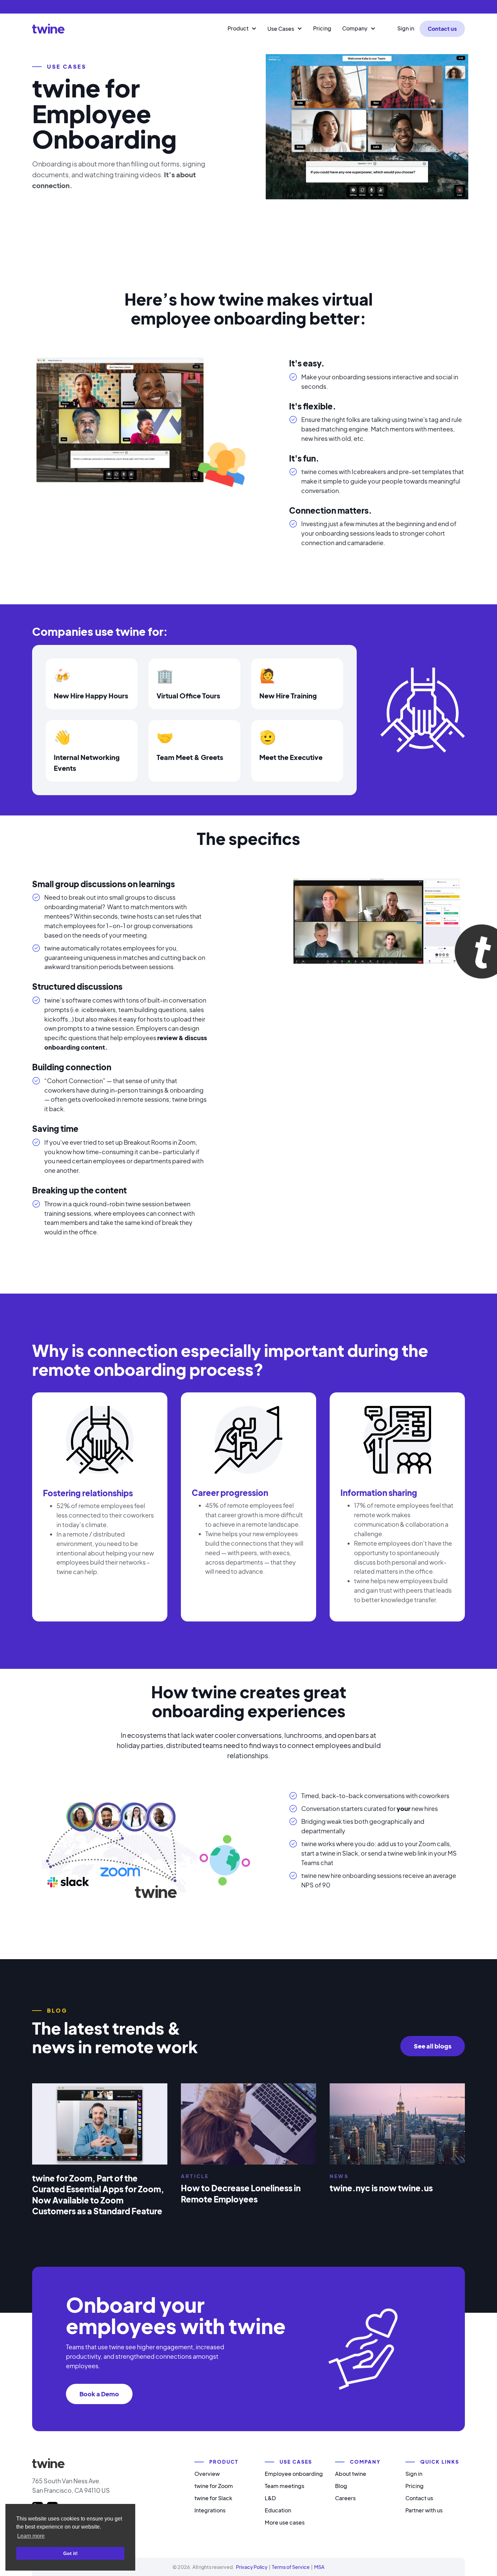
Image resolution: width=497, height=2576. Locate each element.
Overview (207, 2474)
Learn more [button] (31, 2536)
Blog (341, 2486)
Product (238, 28)
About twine (351, 2474)
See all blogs (433, 2046)
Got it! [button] (70, 2553)
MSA (319, 2567)
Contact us (442, 29)
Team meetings (285, 2486)
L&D (270, 2498)
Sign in (406, 28)
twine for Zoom (214, 2486)
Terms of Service (291, 2567)
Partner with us (424, 2510)
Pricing (322, 28)
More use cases (285, 2522)
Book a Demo (99, 2394)
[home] (48, 29)
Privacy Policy (252, 2567)
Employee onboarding (294, 2474)
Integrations (210, 2510)
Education (278, 2510)
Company (355, 28)
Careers (345, 2498)
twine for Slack (213, 2498)
